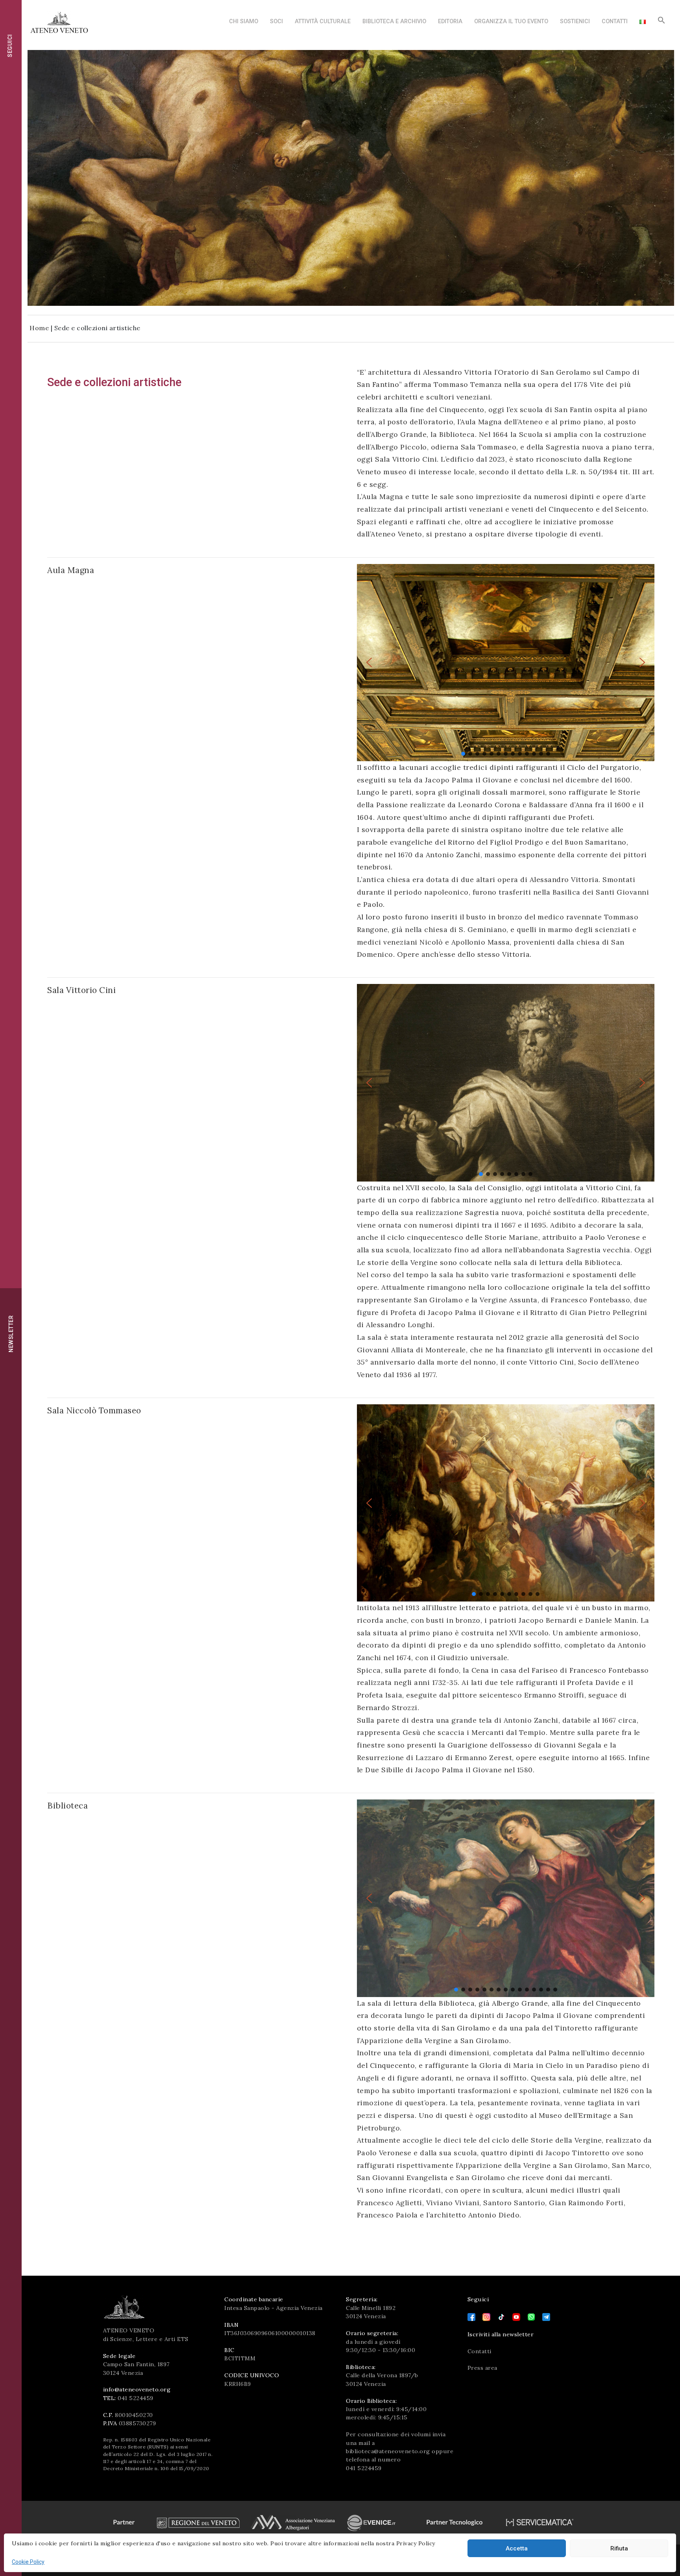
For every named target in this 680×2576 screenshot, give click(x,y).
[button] (662, 22)
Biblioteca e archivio (394, 21)
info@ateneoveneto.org (137, 2389)
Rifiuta (619, 2548)
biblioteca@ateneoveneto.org (388, 2451)
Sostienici (575, 21)
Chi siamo (244, 21)
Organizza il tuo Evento (511, 21)
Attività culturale (323, 21)
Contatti (615, 21)
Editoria (450, 21)
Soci (276, 21)
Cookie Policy (28, 2562)
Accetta (517, 2548)
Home (39, 328)
